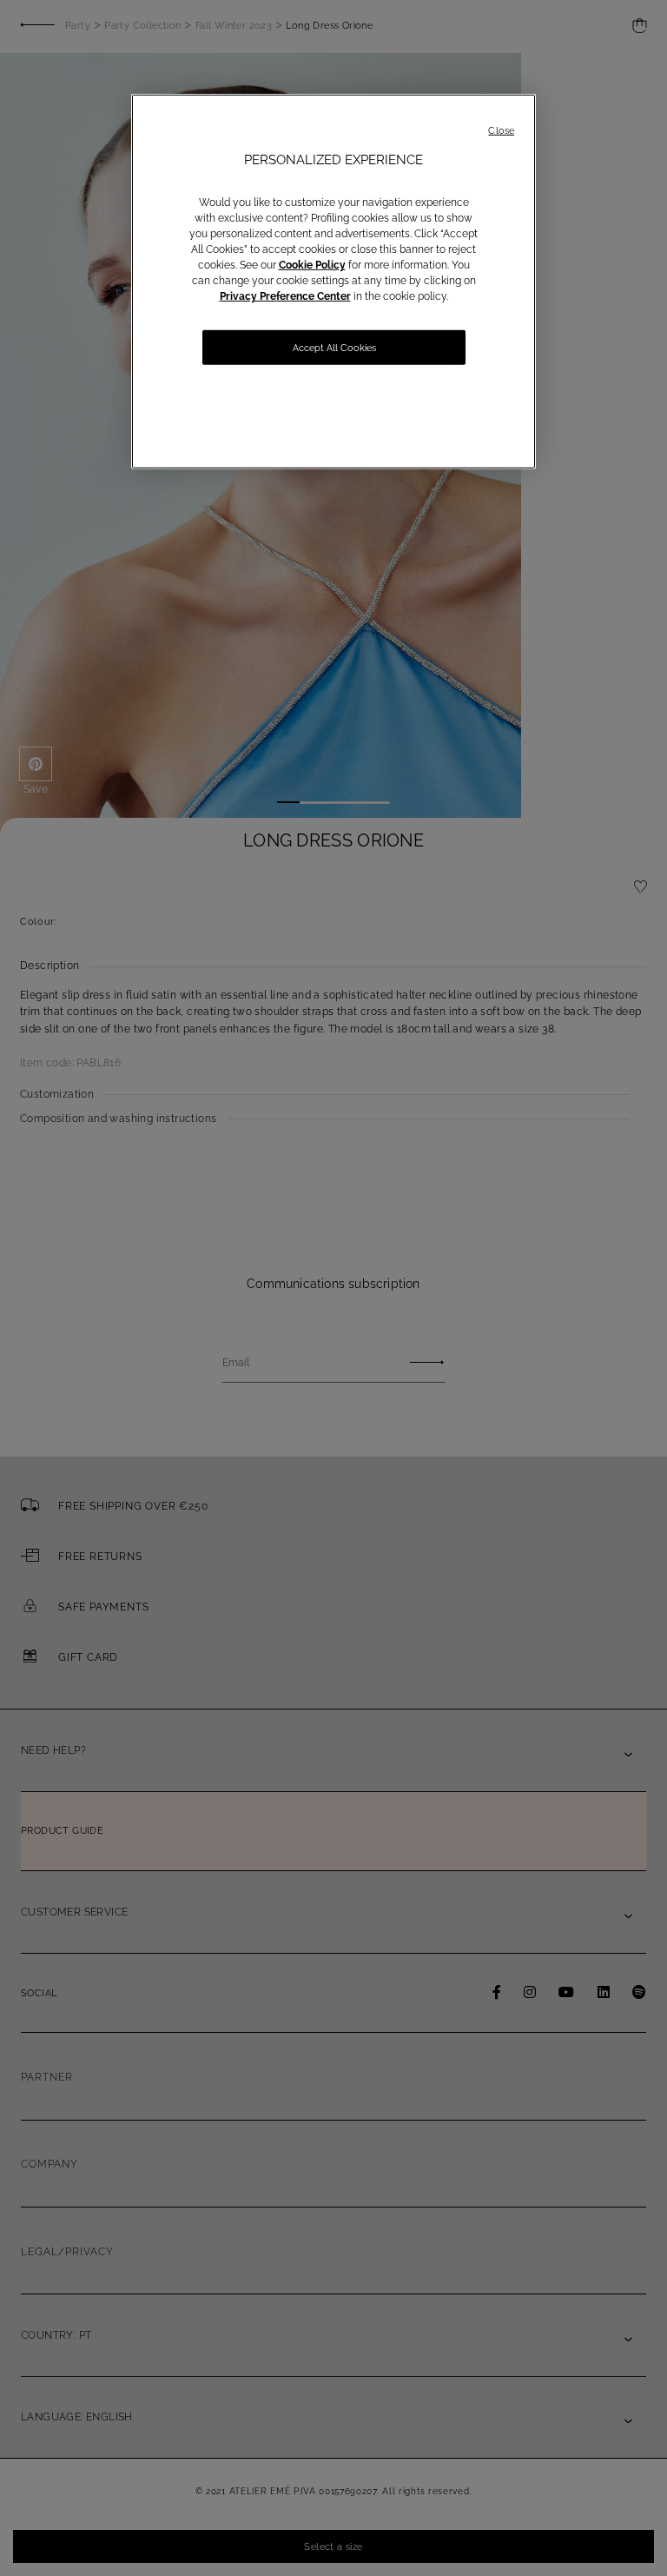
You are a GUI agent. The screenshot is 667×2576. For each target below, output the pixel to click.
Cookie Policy (312, 265)
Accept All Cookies (334, 348)
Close (501, 131)
